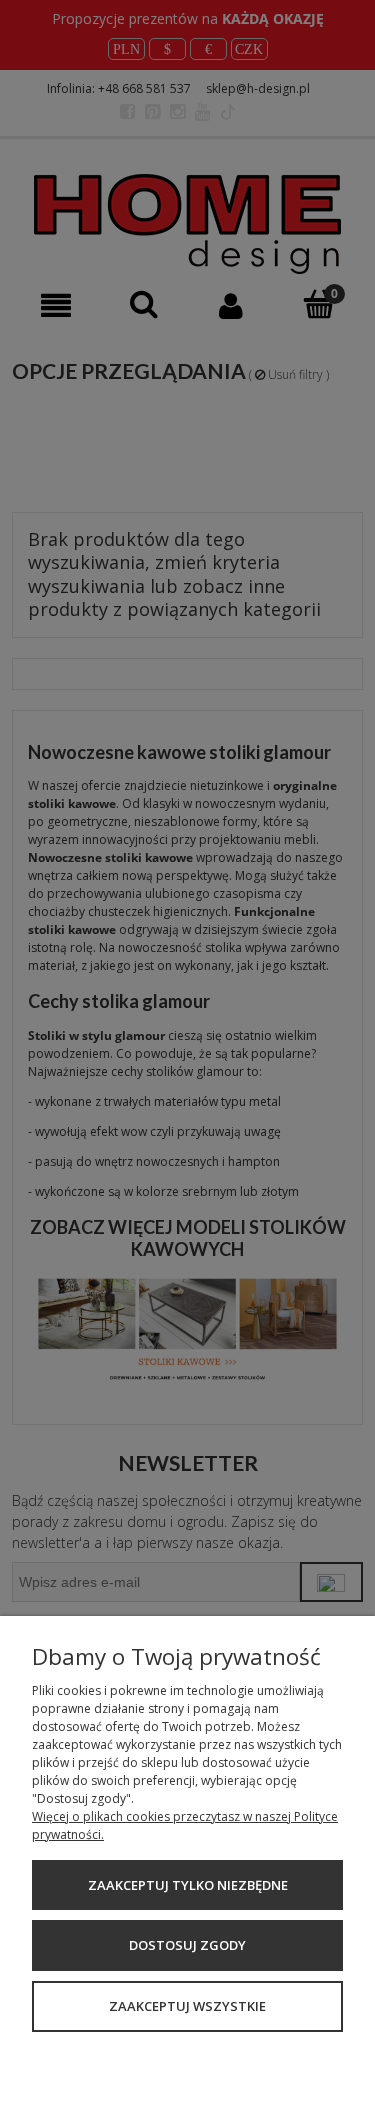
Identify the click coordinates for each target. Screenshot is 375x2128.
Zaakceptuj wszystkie (187, 2006)
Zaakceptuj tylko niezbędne (188, 1885)
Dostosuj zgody (187, 1945)
